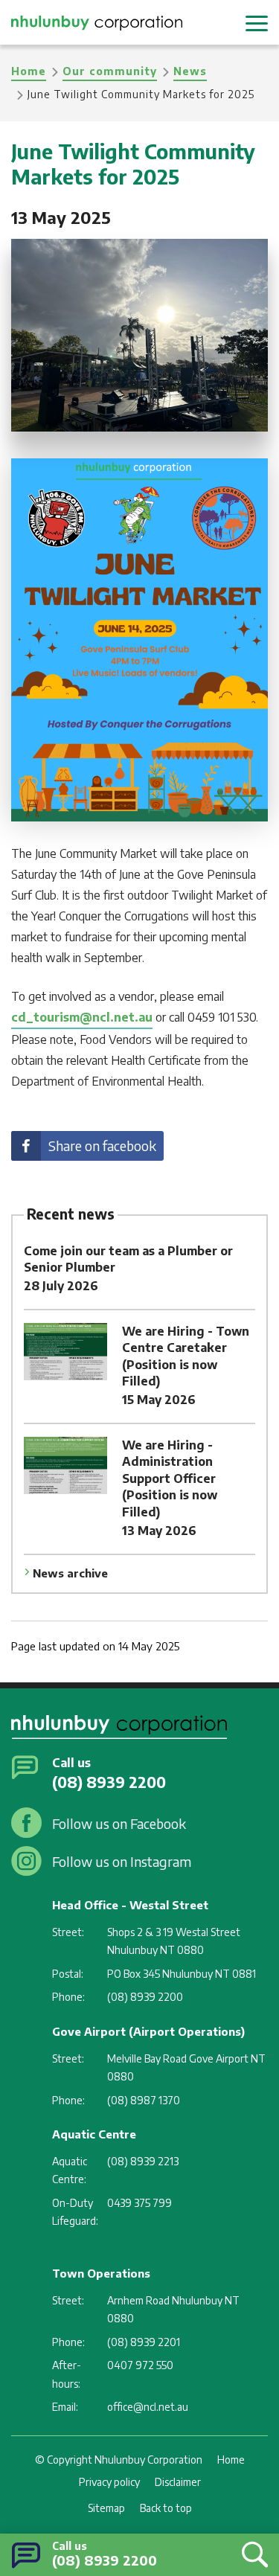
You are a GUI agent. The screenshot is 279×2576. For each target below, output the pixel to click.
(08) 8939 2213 (143, 2161)
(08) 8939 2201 (144, 2342)
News (190, 71)
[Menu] (257, 22)
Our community (110, 71)
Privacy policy (109, 2482)
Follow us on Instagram (122, 1861)
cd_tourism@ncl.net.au (82, 1017)
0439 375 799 (139, 2203)
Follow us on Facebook (119, 1823)
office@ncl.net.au (148, 2407)
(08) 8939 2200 (105, 2560)
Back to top (166, 2508)
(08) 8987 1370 (144, 2100)
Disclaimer (178, 2482)
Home (29, 71)
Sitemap (106, 2508)
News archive (70, 1573)
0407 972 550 (140, 2365)
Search (251, 2554)
